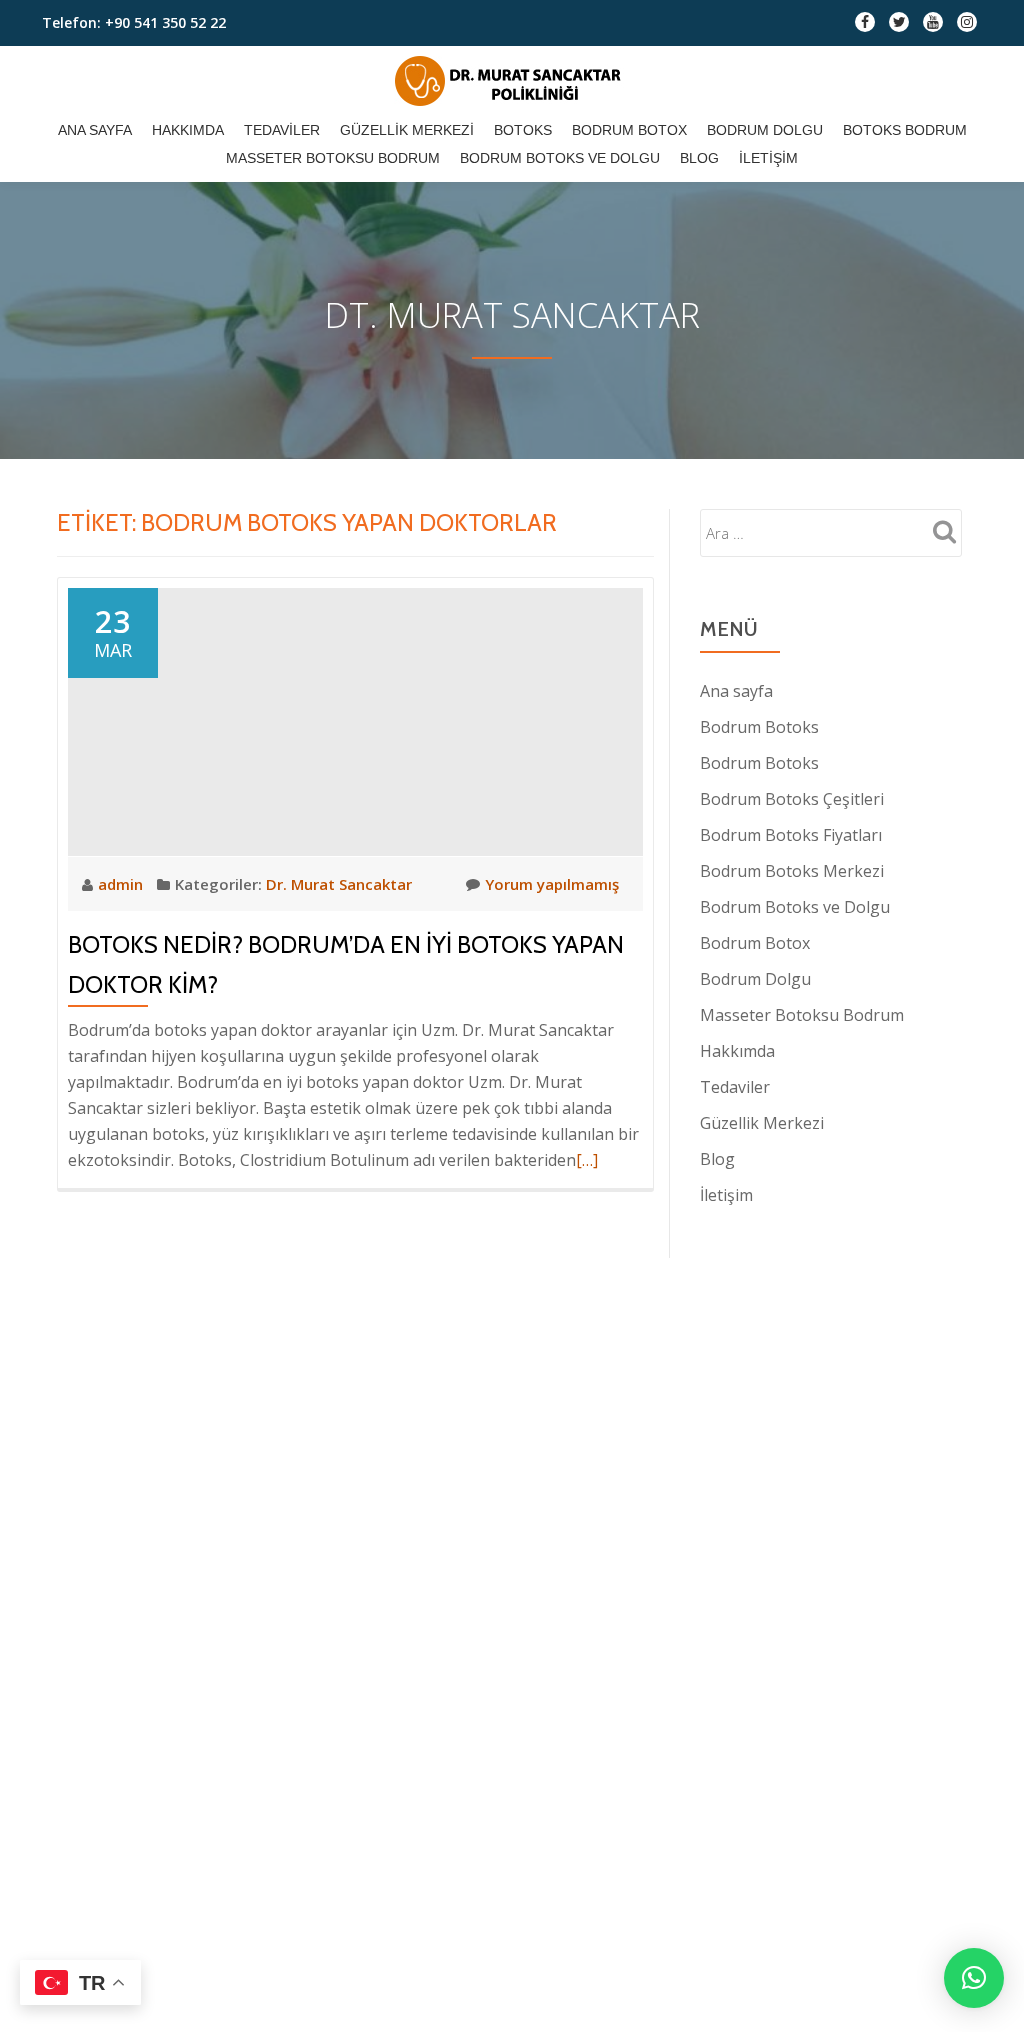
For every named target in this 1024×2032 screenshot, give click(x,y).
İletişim (768, 158)
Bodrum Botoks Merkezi (792, 871)
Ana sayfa (95, 130)
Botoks (523, 130)
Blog (699, 158)
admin (122, 884)
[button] (974, 1978)
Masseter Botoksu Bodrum (333, 158)
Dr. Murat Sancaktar (339, 884)
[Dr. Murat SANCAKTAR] (512, 81)
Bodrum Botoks (759, 727)
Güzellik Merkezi (407, 130)
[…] (587, 1160)
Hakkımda (188, 130)
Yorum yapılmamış (552, 884)
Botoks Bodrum (905, 130)
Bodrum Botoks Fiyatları (791, 835)
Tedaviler (282, 130)
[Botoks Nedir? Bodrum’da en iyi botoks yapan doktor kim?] (355, 720)
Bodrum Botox (629, 130)
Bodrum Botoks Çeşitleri (792, 799)
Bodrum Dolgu (765, 130)
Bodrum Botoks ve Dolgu (560, 158)
